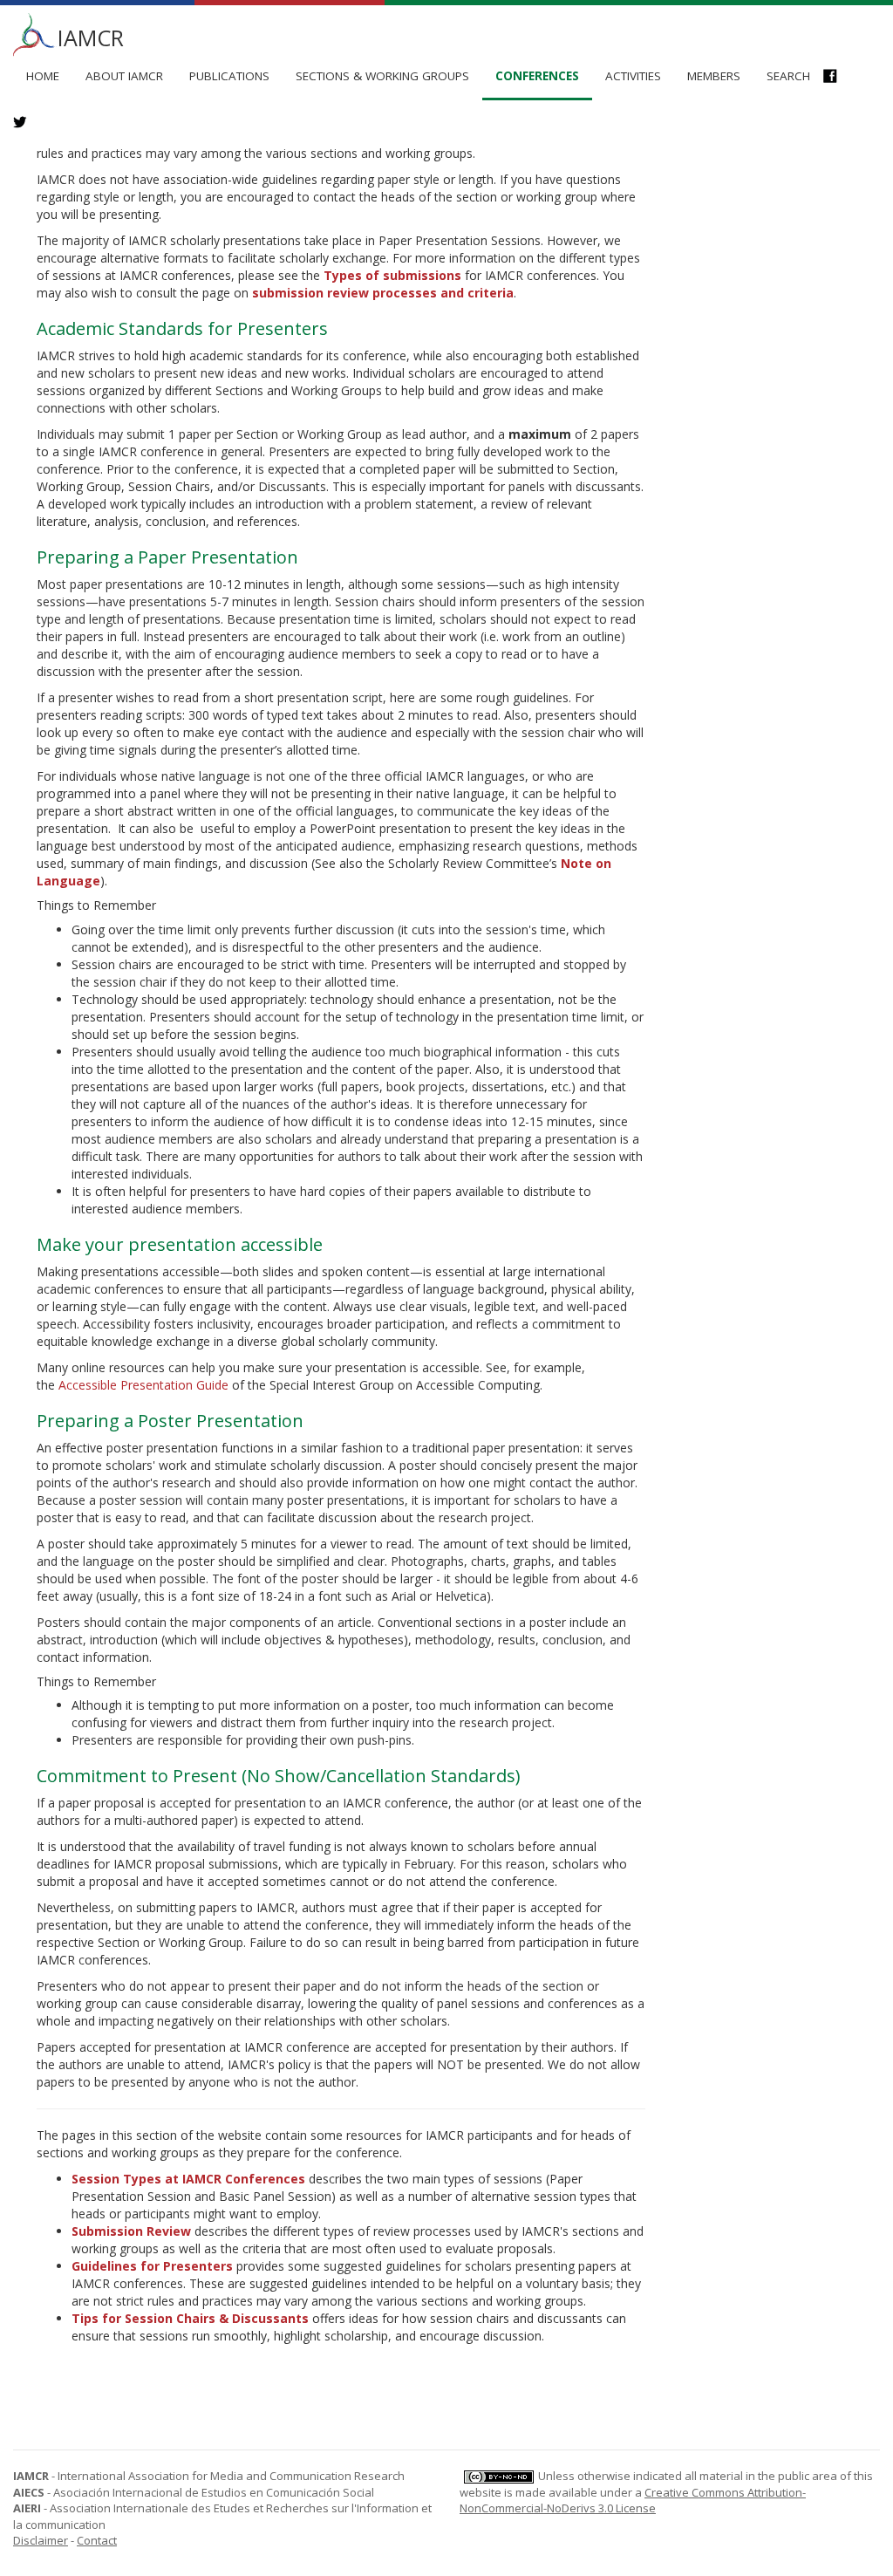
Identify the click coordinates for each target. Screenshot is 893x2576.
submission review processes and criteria (383, 293)
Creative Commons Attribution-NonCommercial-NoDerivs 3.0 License (633, 2501)
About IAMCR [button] (124, 76)
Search (788, 76)
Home (43, 76)
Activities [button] (633, 76)
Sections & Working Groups (382, 76)
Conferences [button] (537, 76)
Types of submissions (392, 275)
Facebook (838, 77)
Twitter (28, 123)
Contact (97, 2540)
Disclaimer (41, 2540)
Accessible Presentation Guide (143, 1385)
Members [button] (714, 76)
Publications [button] (229, 76)
